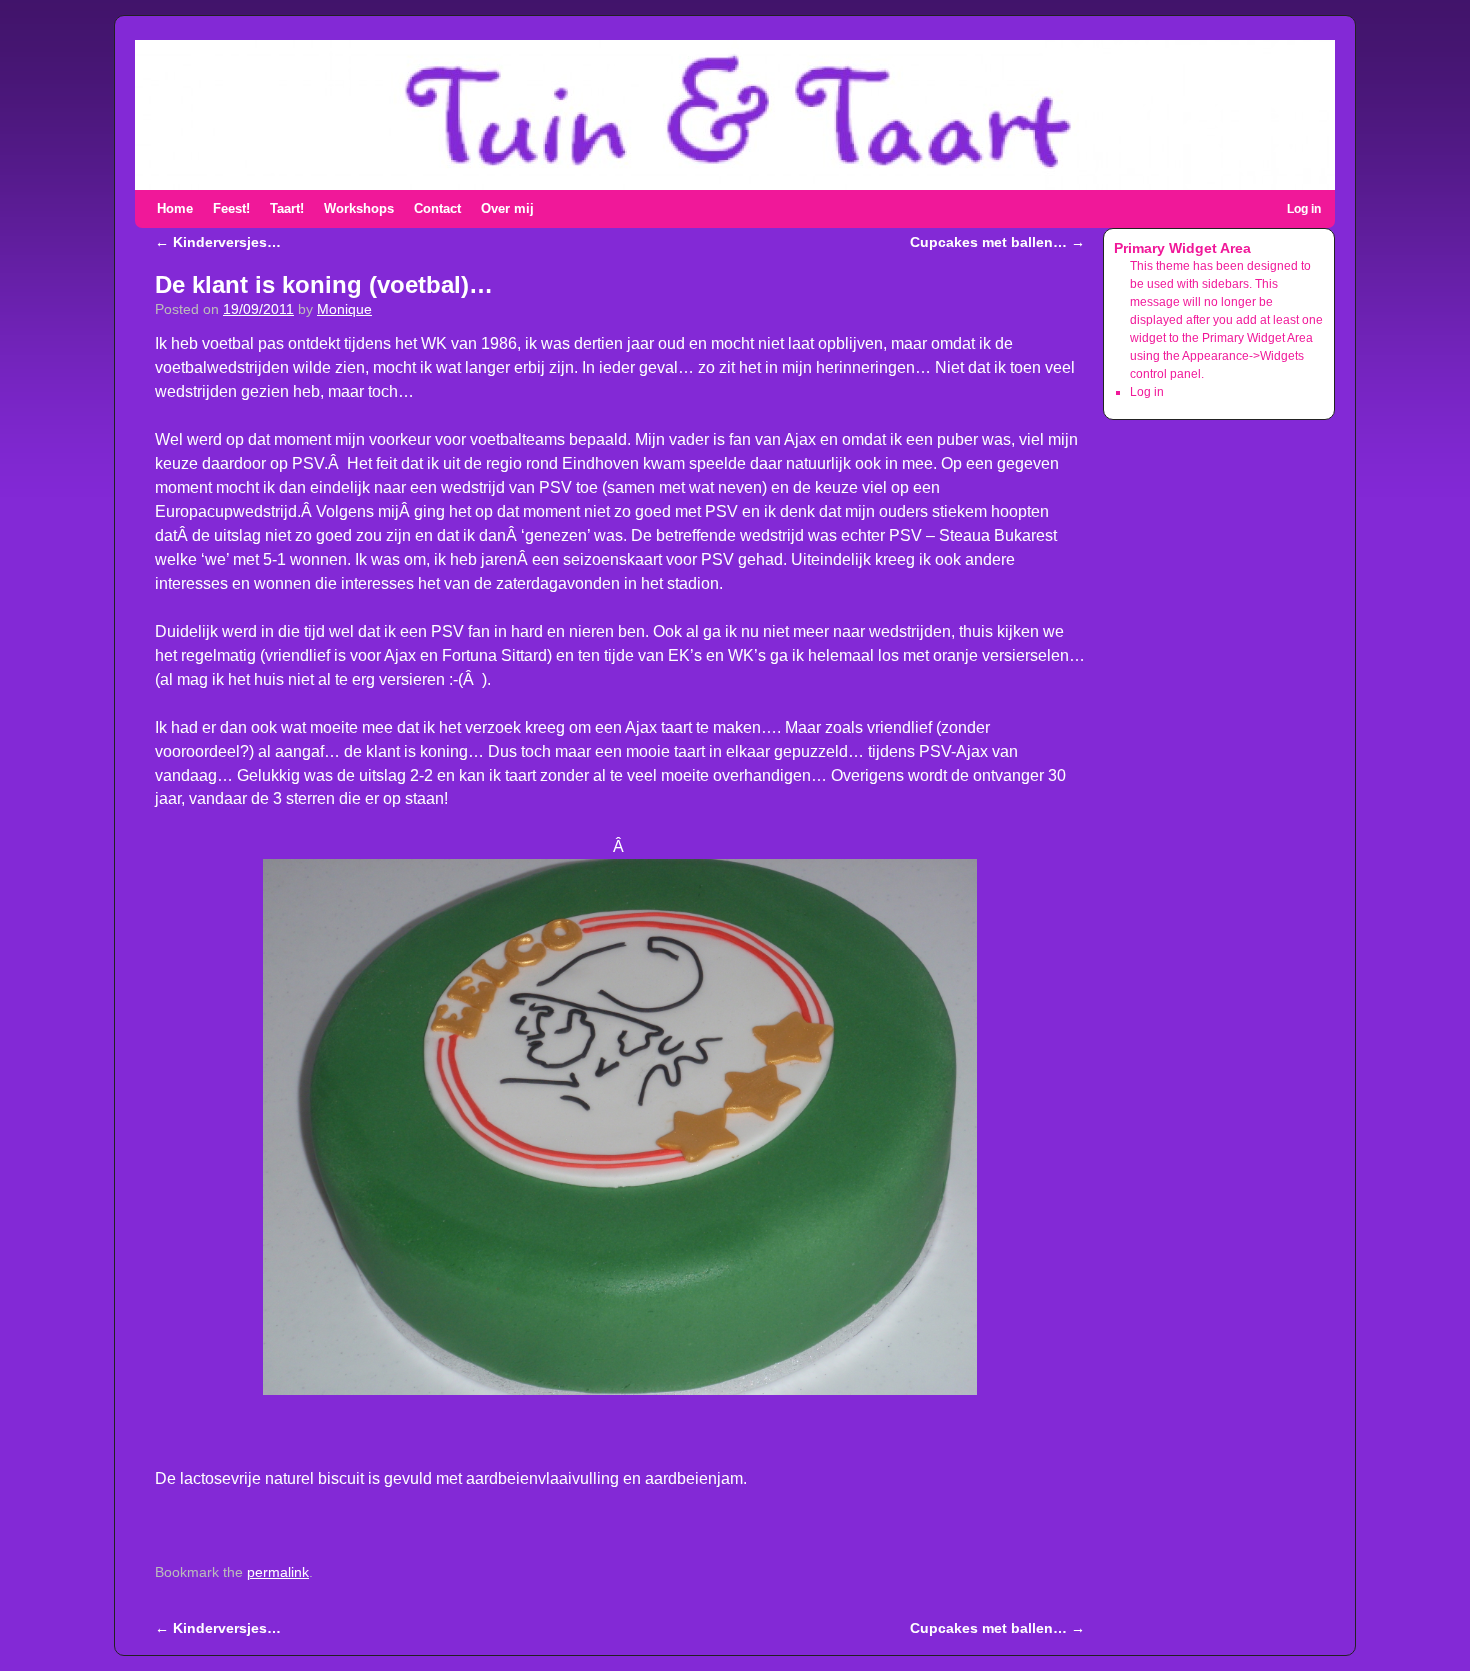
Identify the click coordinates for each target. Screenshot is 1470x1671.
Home (175, 208)
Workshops (359, 208)
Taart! (287, 208)
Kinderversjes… (218, 242)
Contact (437, 208)
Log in (1304, 209)
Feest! (231, 208)
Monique (344, 309)
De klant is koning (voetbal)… (324, 284)
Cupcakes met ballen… (997, 242)
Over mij (507, 208)
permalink (278, 1572)
